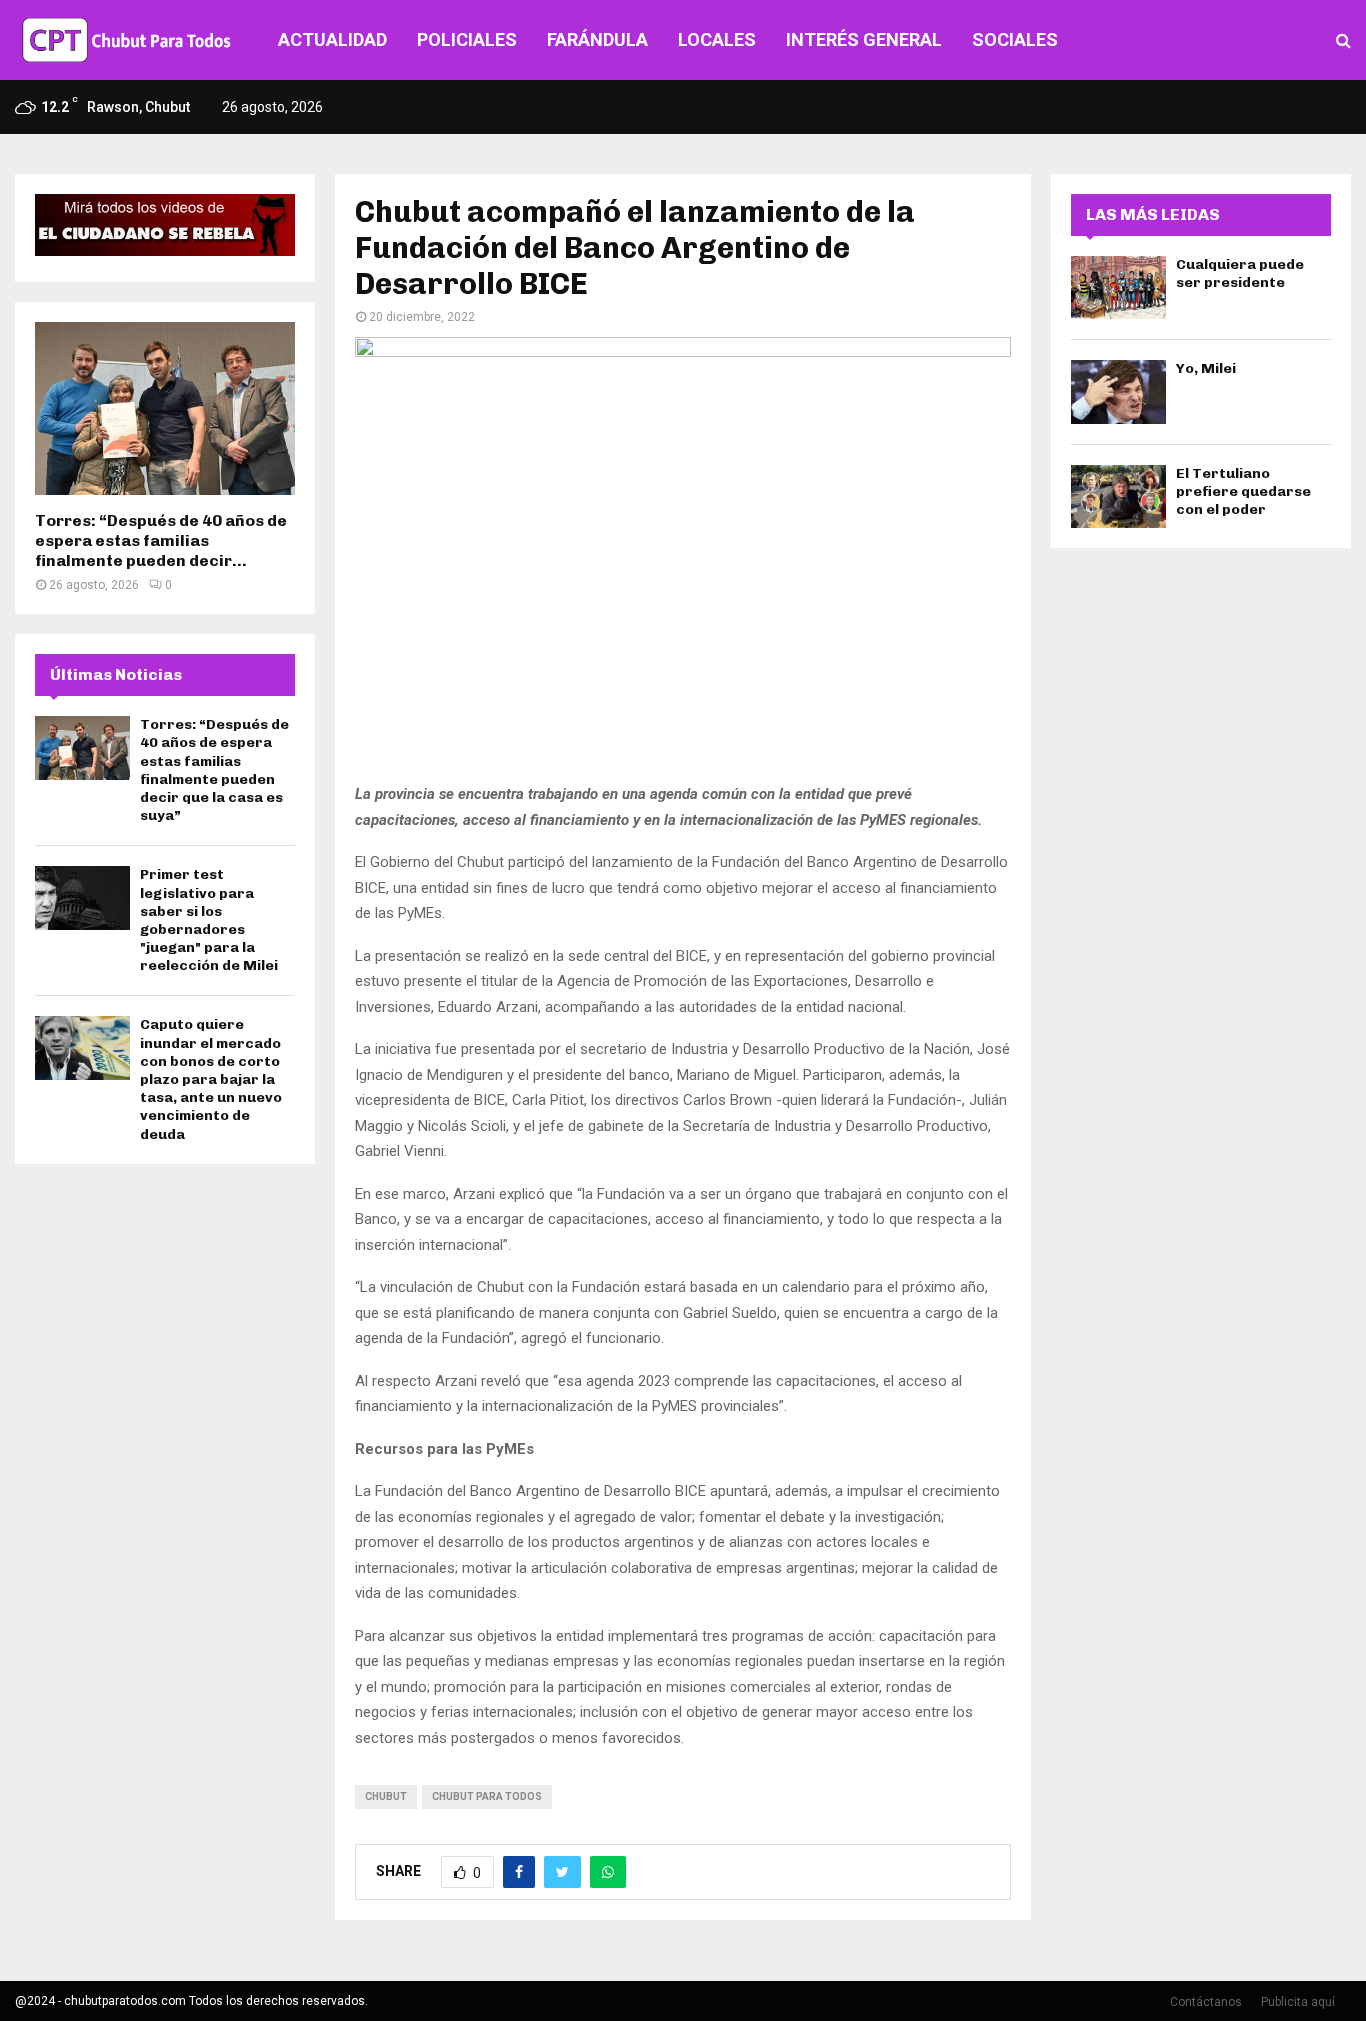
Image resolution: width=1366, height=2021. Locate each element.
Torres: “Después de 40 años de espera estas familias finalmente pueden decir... (161, 540)
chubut (386, 1796)
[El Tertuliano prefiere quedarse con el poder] (1118, 496)
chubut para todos (487, 1796)
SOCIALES (1015, 39)
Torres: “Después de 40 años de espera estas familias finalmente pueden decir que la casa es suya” (214, 770)
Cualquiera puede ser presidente (1240, 273)
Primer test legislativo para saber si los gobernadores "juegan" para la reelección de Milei (209, 920)
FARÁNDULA (597, 39)
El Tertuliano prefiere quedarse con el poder (1243, 491)
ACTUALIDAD (332, 39)
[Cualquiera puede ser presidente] (1118, 287)
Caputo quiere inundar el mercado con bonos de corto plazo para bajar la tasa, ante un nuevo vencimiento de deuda (211, 1079)
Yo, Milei (1206, 368)
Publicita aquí (1298, 2002)
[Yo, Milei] (1118, 391)
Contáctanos (1206, 2002)
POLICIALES (467, 39)
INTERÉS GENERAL (864, 39)
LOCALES (717, 39)
